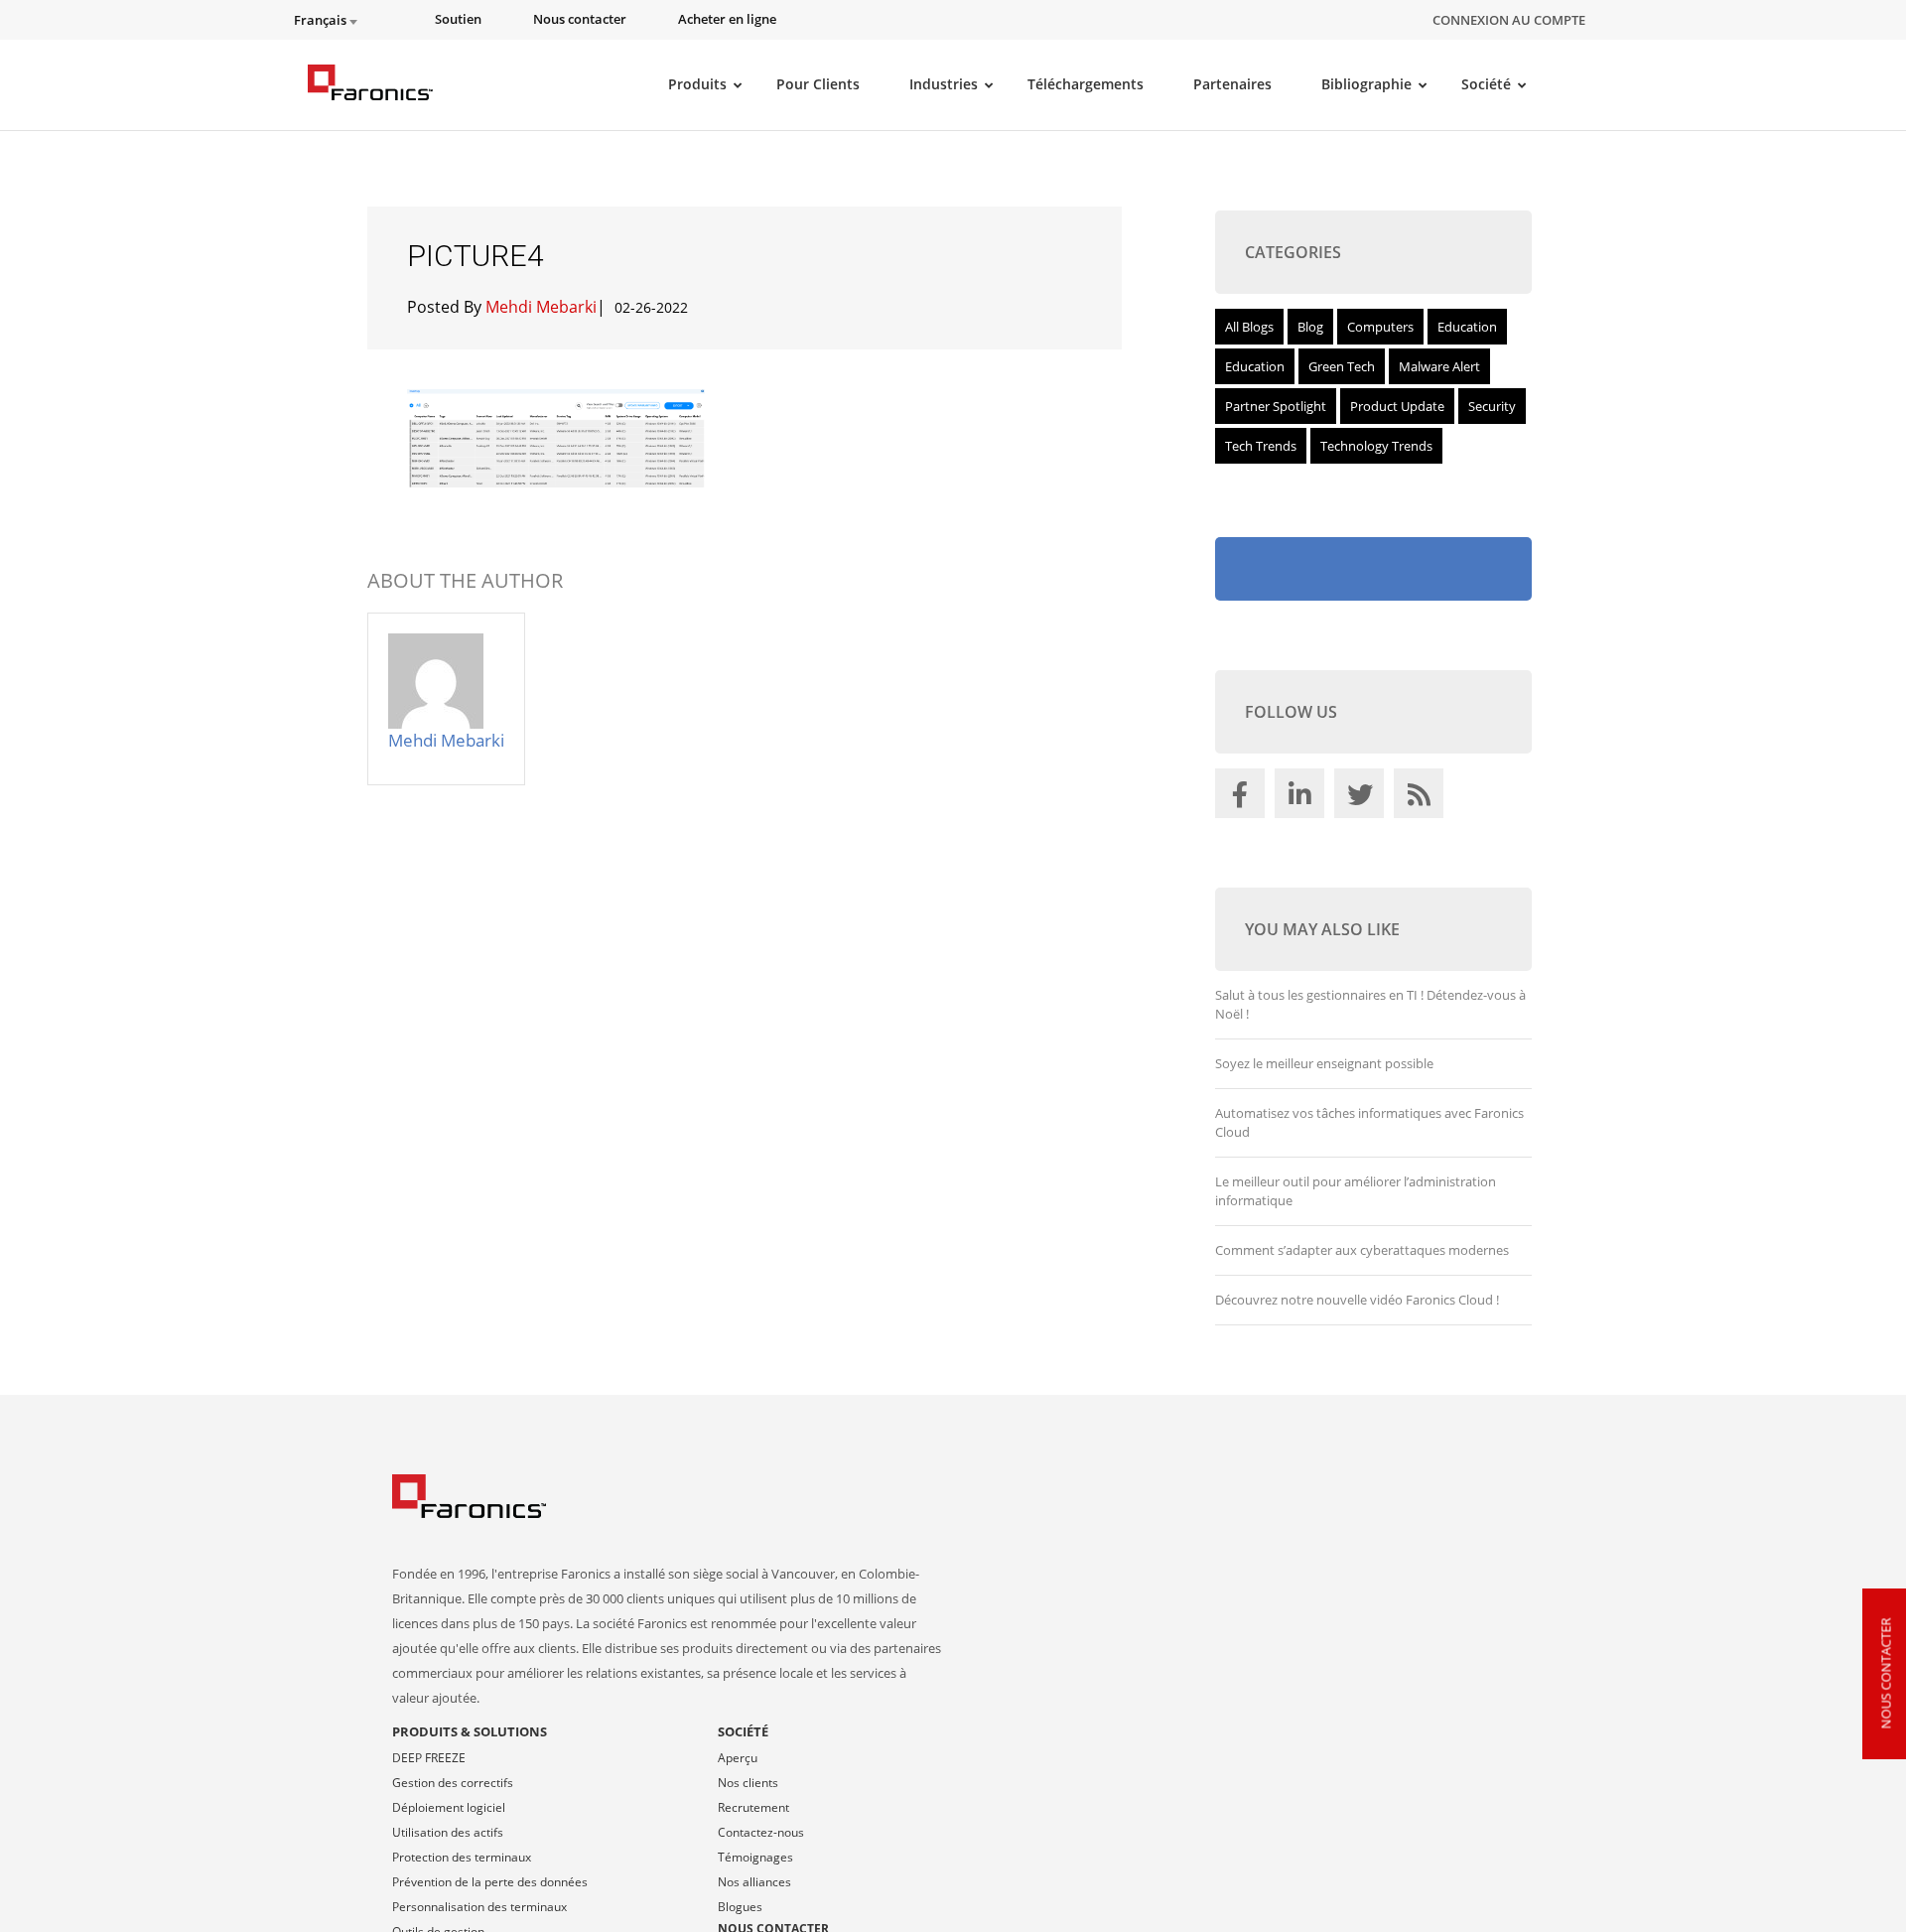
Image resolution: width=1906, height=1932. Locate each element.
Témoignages (755, 1857)
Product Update (1397, 406)
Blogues (740, 1907)
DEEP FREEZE (429, 1758)
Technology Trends (1376, 446)
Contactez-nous (761, 1832)
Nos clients (748, 1783)
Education (1467, 327)
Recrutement (753, 1807)
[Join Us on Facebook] (1243, 798)
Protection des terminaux (462, 1857)
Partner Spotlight (1276, 406)
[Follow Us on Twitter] (1362, 798)
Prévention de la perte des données (490, 1882)
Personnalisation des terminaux (479, 1907)
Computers (1380, 327)
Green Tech (1342, 366)
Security (1492, 406)
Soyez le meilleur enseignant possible (1324, 1063)
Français (322, 20)
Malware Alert (1439, 366)
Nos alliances (754, 1882)
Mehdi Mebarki (541, 307)
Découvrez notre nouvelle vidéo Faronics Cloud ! (1357, 1300)
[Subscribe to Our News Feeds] (1422, 798)
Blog (1310, 327)
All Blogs (1249, 327)
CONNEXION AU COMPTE (1509, 20)
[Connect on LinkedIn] (1302, 798)
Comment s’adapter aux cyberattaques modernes (1362, 1250)
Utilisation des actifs (448, 1832)
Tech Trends (1261, 446)
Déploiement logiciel (449, 1807)
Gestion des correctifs (453, 1783)
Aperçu (738, 1758)
